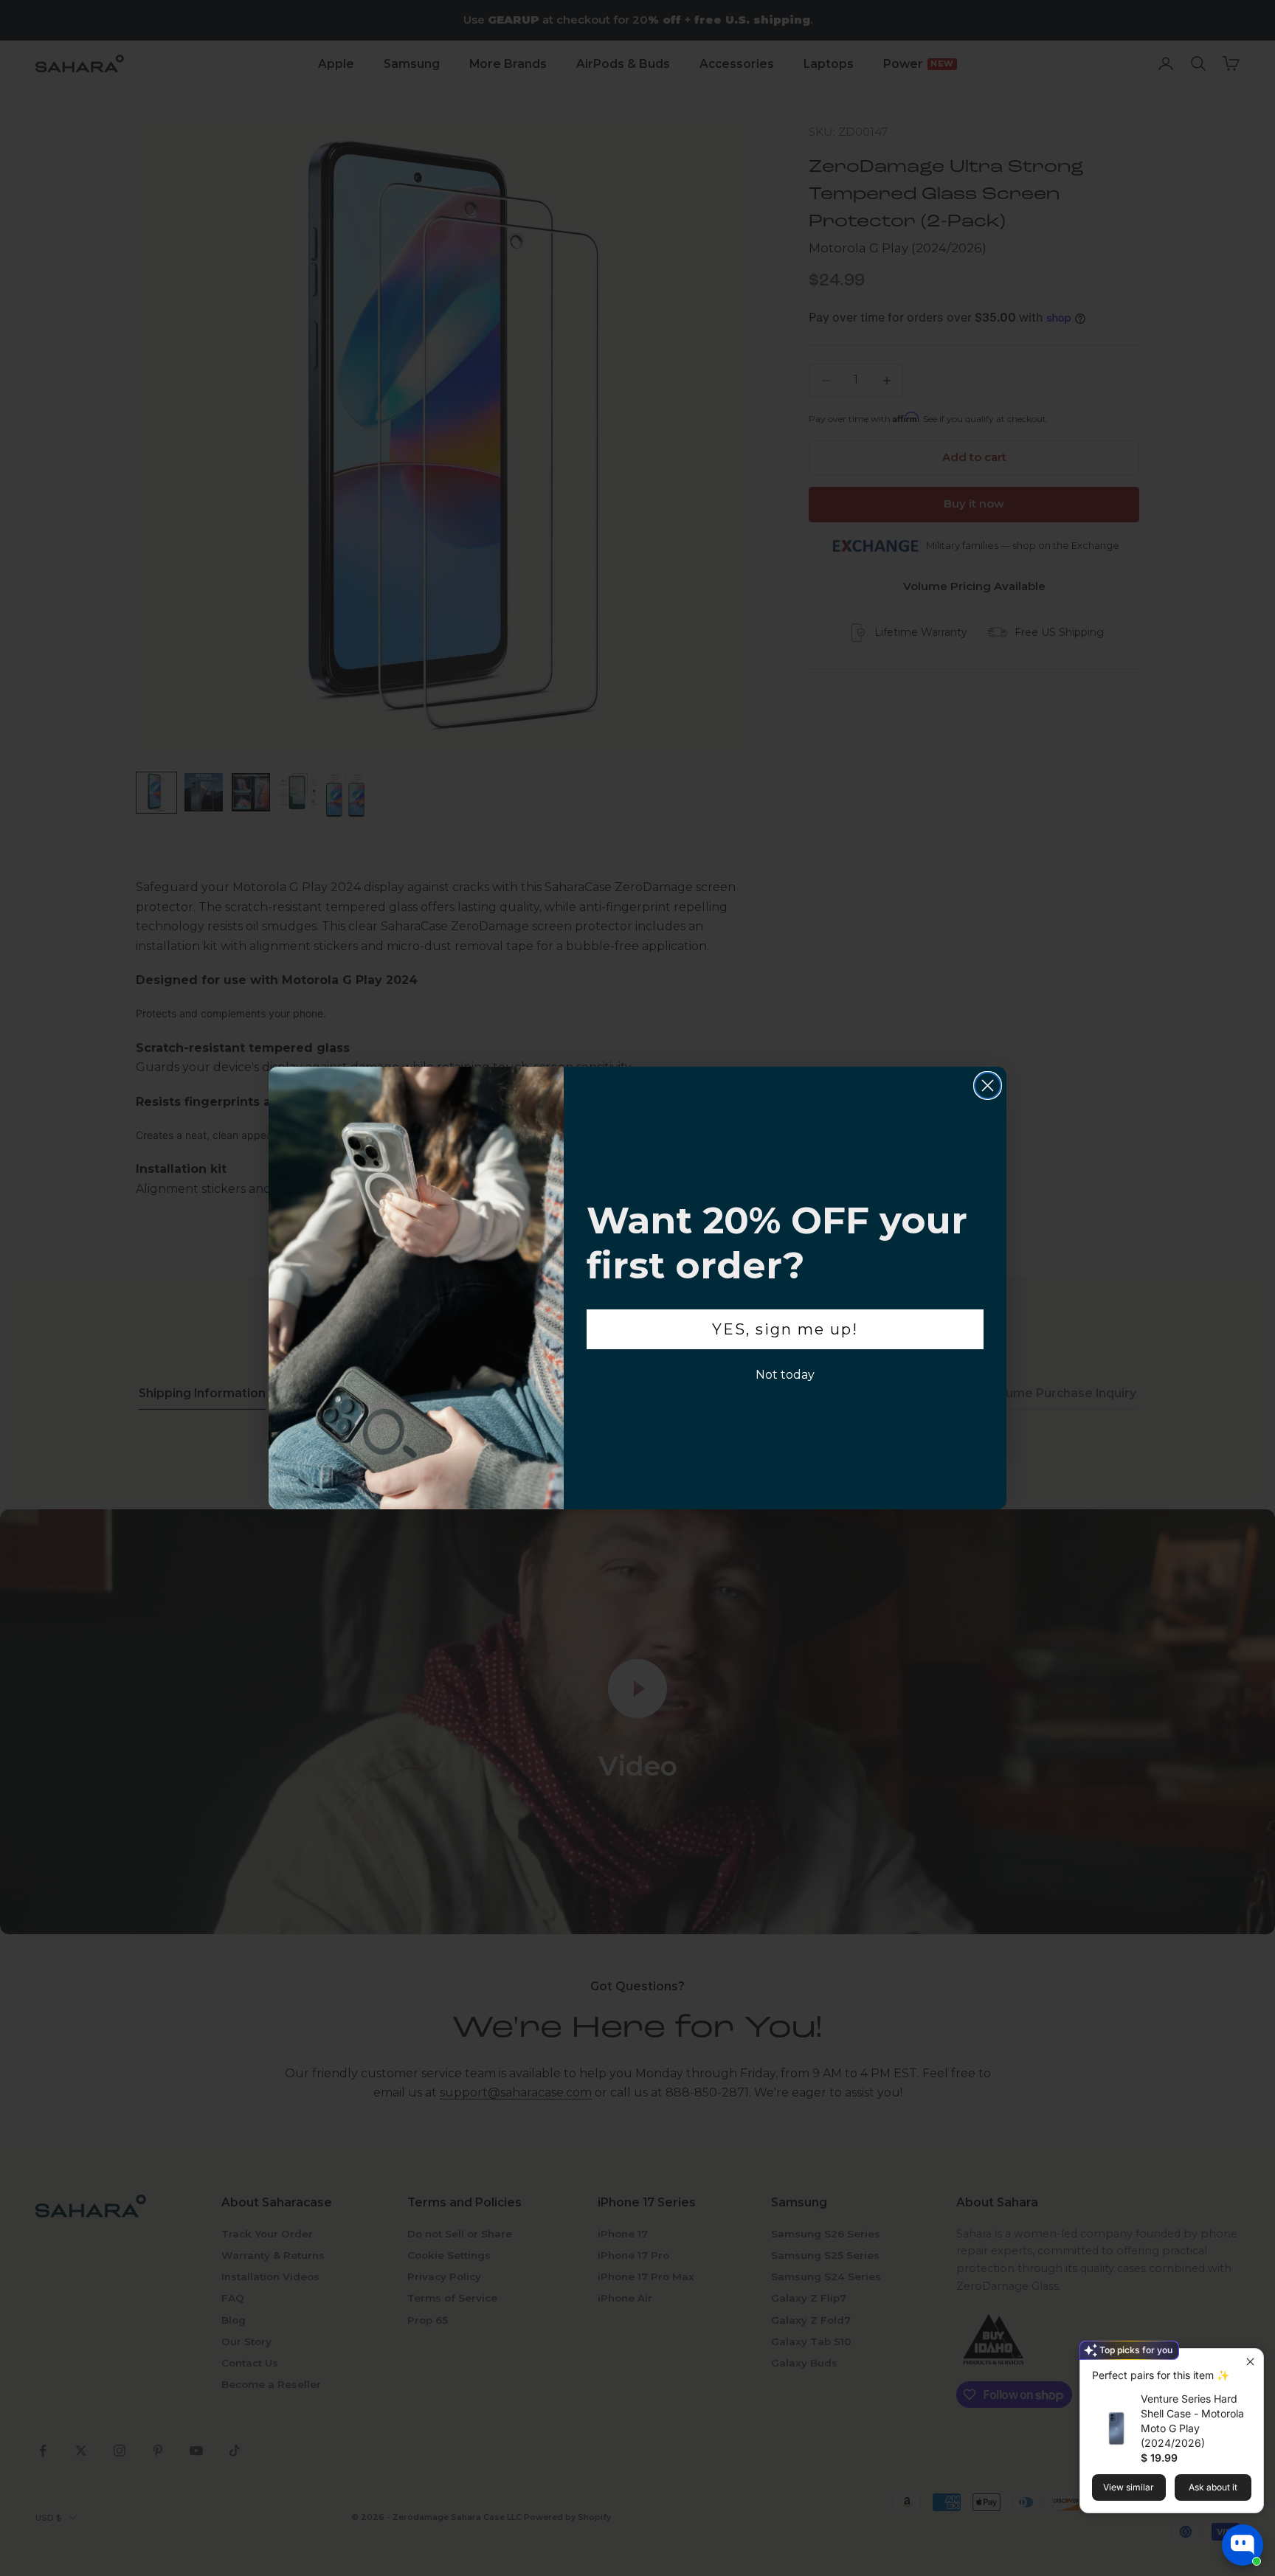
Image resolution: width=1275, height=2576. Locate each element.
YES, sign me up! (785, 1329)
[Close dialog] (988, 1086)
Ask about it (1213, 2487)
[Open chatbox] (1243, 2545)
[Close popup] (1250, 2362)
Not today (785, 1375)
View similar (1129, 2487)
